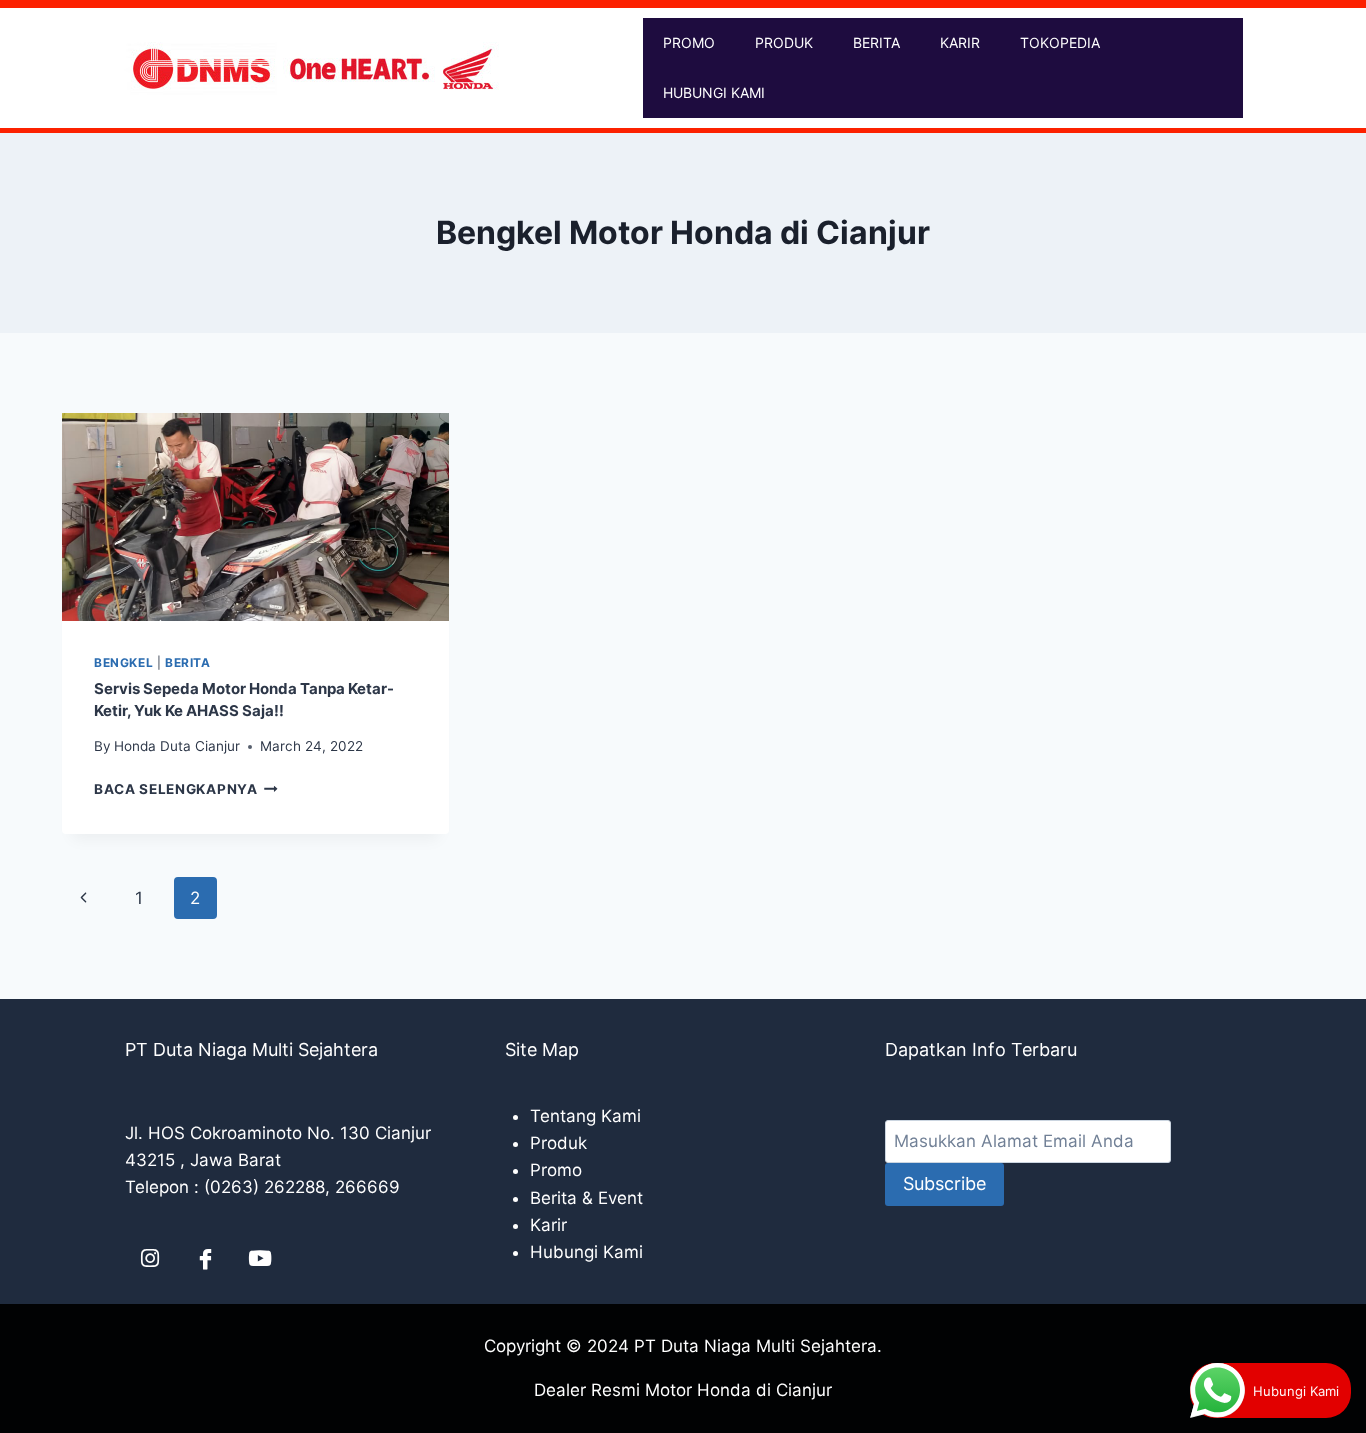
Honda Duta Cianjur (177, 746)
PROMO (689, 42)
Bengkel (123, 662)
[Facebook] (205, 1259)
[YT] (260, 1259)
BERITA (876, 42)
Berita (188, 662)
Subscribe (944, 1183)
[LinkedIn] (150, 1259)
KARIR (960, 42)
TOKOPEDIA (1060, 42)
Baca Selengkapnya (186, 789)
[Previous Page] (83, 898)
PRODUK (784, 42)
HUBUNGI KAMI (714, 92)
